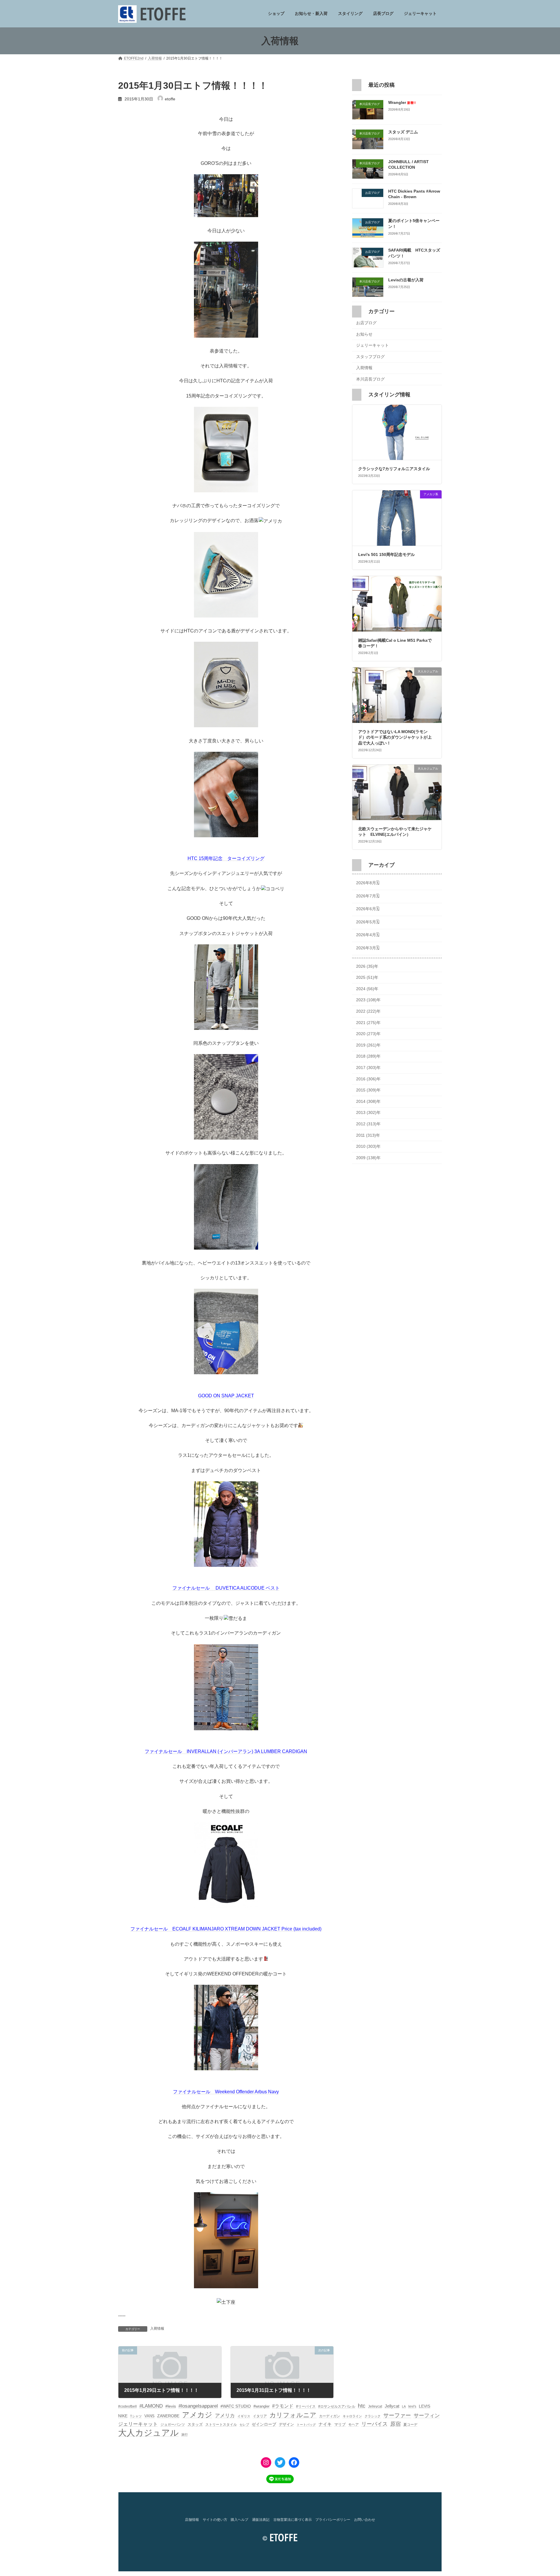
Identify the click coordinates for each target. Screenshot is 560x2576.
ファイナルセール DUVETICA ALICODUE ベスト (226, 1588)
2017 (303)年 (368, 1068)
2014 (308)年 (368, 1101)
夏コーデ (410, 2425)
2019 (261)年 (368, 1045)
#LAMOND (151, 2406)
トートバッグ (306, 2425)
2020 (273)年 (368, 1034)
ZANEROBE (168, 2416)
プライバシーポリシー (333, 2520)
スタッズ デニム (403, 132)
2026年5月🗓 (368, 922)
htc (362, 2406)
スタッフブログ (370, 357)
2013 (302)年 (368, 1113)
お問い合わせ (365, 2520)
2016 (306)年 (368, 1079)
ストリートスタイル (221, 2425)
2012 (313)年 (368, 1124)
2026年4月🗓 (368, 935)
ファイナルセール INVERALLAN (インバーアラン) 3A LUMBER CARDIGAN (226, 1751)
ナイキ (325, 2424)
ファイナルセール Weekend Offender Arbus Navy (226, 2092)
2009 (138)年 (368, 1158)
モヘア (353, 2425)
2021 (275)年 (368, 1023)
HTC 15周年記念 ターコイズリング (226, 858)
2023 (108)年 (368, 1000)
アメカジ (197, 2415)
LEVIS (425, 2406)
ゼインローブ (264, 2424)
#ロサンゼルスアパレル (337, 2406)
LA (404, 2406)
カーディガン (330, 2416)
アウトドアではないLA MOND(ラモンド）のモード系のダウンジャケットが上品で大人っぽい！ (395, 737)
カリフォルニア (293, 2415)
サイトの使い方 (215, 2520)
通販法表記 (261, 2520)
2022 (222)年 (368, 1011)
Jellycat (392, 2406)
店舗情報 (192, 2520)
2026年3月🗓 (368, 948)
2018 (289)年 (368, 1056)
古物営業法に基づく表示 (293, 2520)
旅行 (185, 2434)
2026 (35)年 (367, 966)
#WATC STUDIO (236, 2406)
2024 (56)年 (367, 989)
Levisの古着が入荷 (406, 280)
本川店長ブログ (370, 379)
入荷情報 (157, 2329)
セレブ (244, 2425)
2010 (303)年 (368, 1147)
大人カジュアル (148, 2433)
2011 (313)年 (368, 1135)
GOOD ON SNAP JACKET (226, 1396)
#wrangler (261, 2406)
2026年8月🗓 (368, 883)
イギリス (244, 2416)
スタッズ (195, 2424)
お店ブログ (366, 323)
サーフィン (427, 2415)
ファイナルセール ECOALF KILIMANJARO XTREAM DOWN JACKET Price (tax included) (226, 1929)
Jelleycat (375, 2406)
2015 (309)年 (368, 1090)
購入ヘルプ (239, 2520)
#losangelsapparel (198, 2406)
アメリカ (225, 2416)
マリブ (340, 2424)
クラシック (373, 2416)
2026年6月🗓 (368, 909)
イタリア (260, 2416)
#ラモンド (283, 2406)
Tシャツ (136, 2416)
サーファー (397, 2415)
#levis (171, 2406)
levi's (412, 2406)
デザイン (286, 2424)
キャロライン (352, 2416)
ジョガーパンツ (173, 2425)
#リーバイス (306, 2406)
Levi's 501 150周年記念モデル (386, 554)
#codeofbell (127, 2406)
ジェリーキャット (372, 346)
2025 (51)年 (367, 978)
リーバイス (374, 2424)
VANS (149, 2416)
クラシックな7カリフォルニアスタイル (394, 469)
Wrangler (402, 102)
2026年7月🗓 (368, 896)
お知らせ (364, 334)
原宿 (395, 2424)
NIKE (123, 2416)
